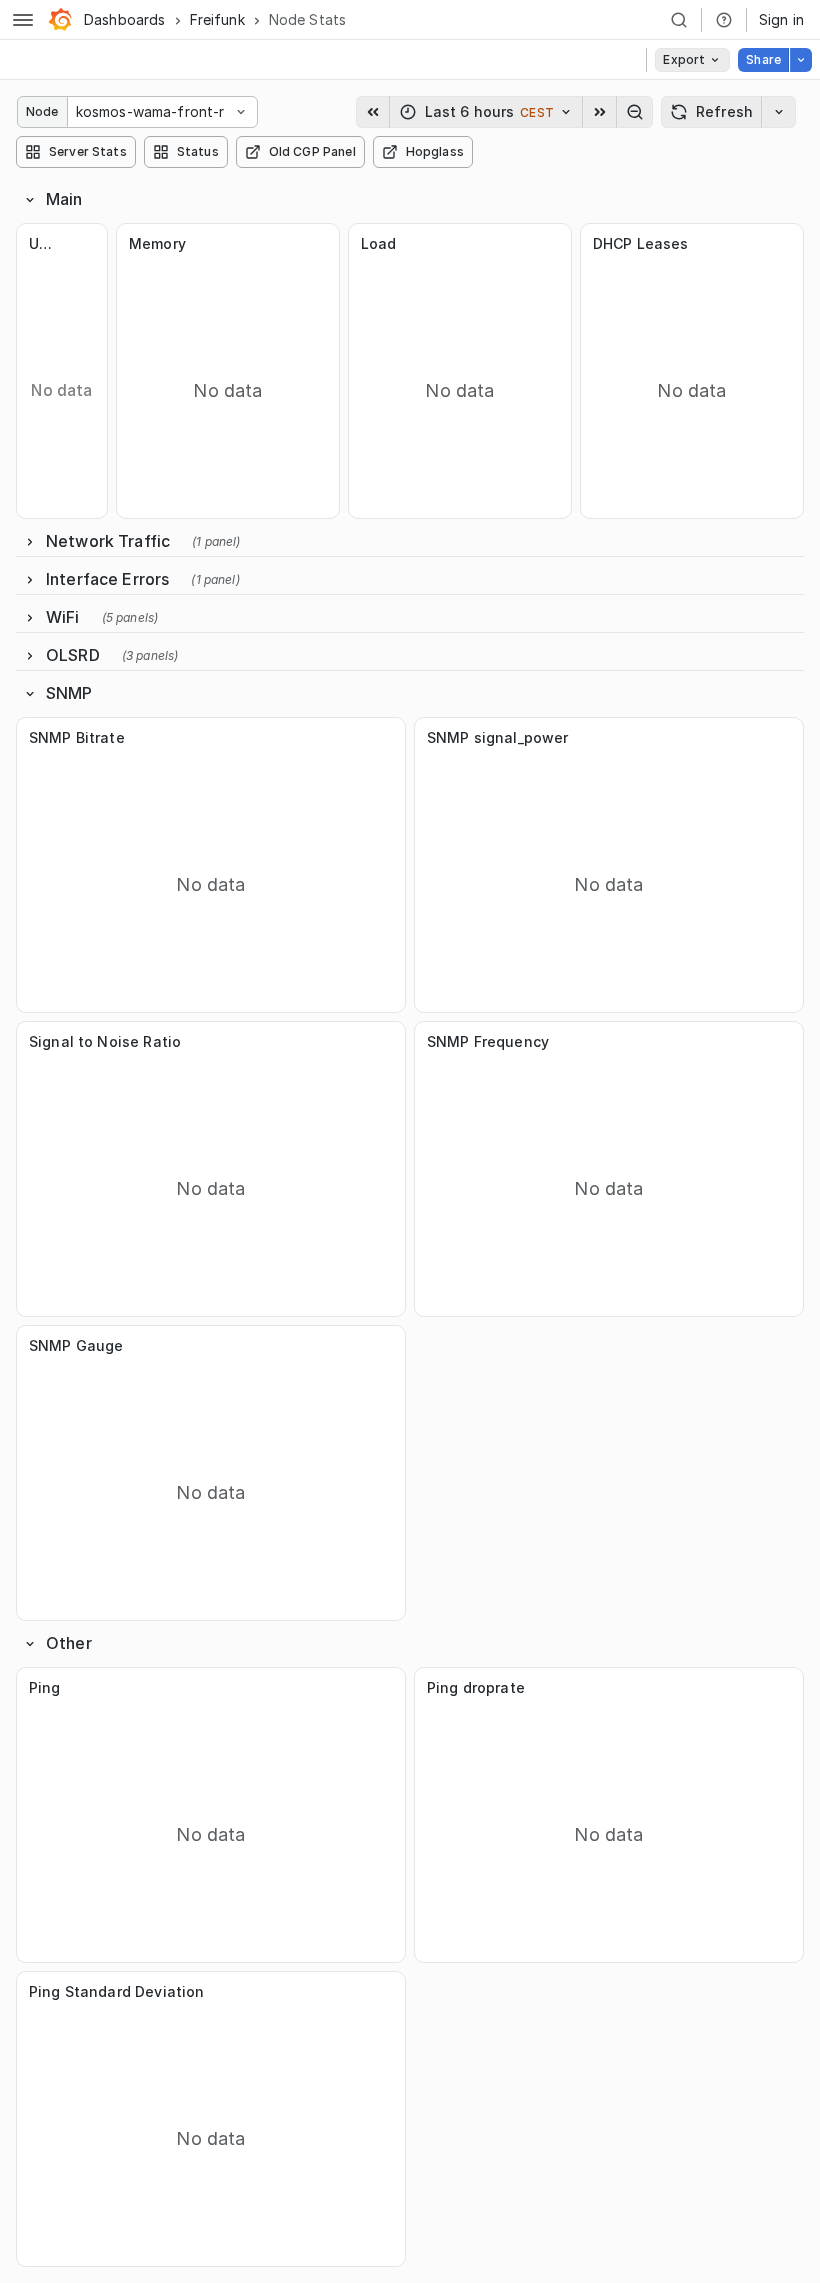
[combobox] (78, 112)
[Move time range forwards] (600, 112)
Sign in (781, 19)
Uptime (42, 243)
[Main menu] (23, 20)
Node (42, 111)
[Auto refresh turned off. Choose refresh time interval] (779, 112)
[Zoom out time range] (635, 112)
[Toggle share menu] (801, 60)
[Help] (724, 20)
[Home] (60, 20)
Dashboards (125, 19)
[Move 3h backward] (373, 112)
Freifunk (217, 19)
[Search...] (679, 20)
